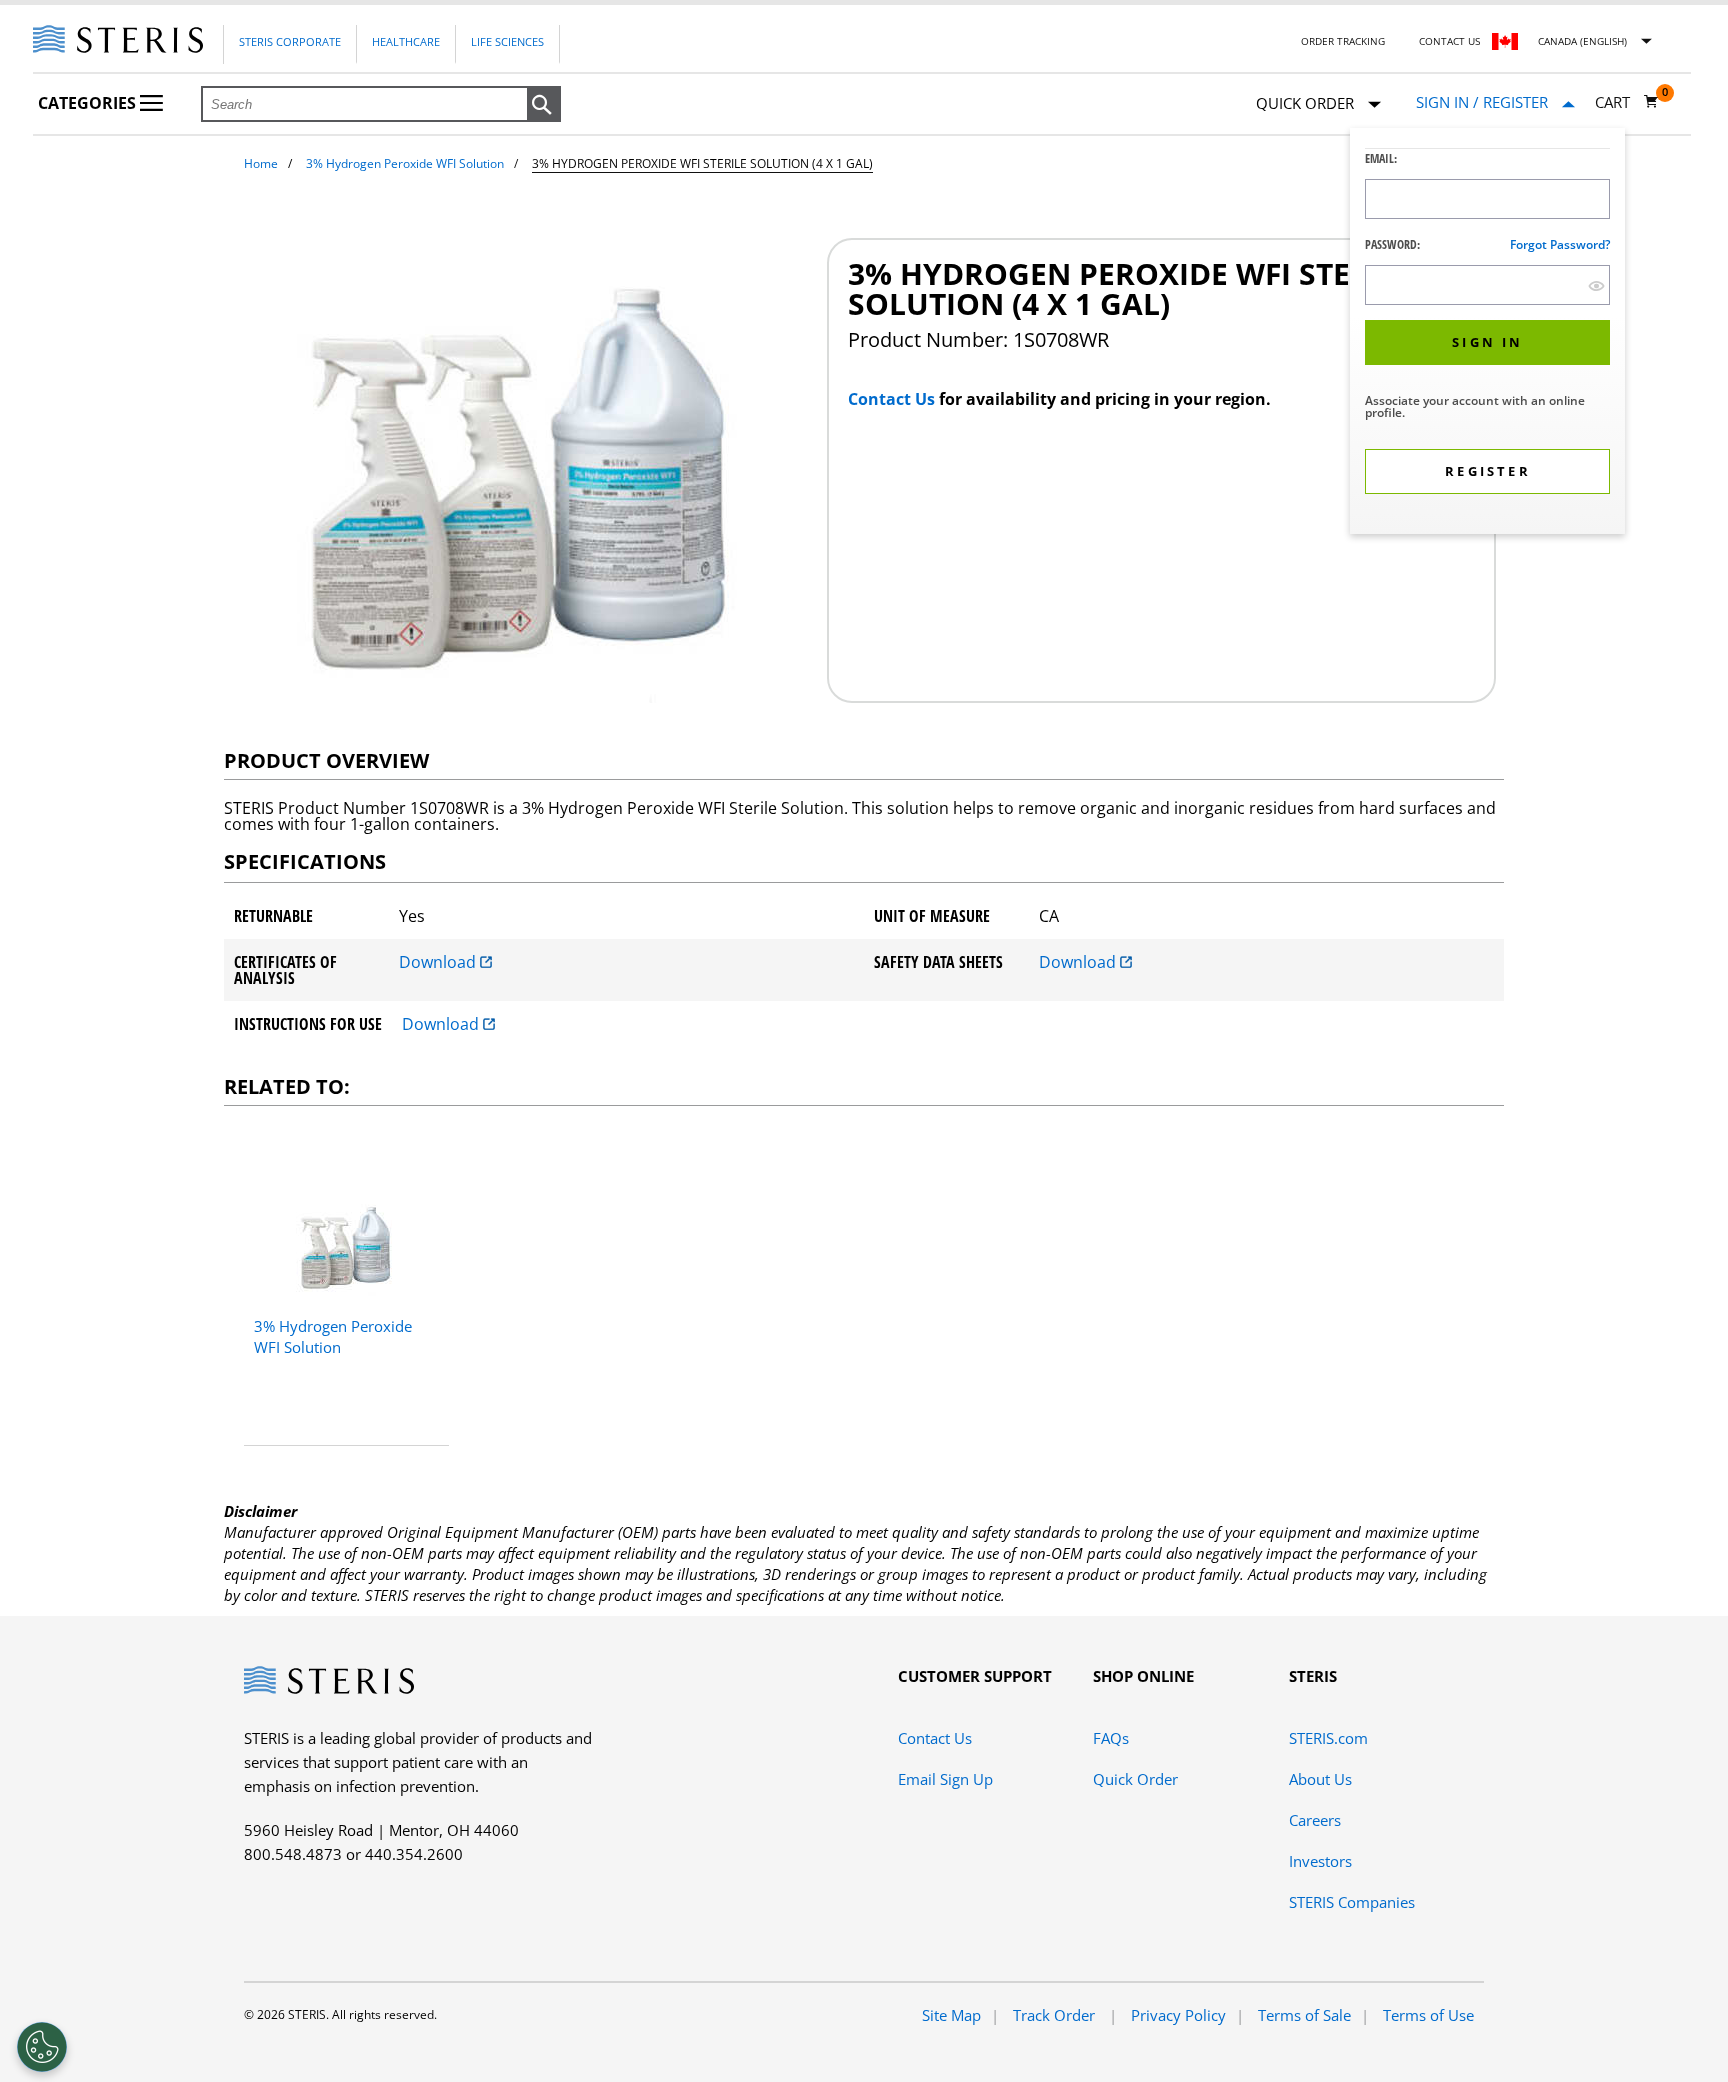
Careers (1315, 1820)
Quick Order (1135, 1779)
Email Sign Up (945, 1779)
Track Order (1056, 2015)
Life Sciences (507, 41)
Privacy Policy (1178, 2015)
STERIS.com (1328, 1738)
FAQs (1111, 1738)
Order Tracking (1343, 41)
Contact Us (1449, 41)
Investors (1320, 1861)
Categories (89, 103)
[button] (544, 105)
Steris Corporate (290, 41)
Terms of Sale (1304, 2015)
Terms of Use (1428, 2015)
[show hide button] (1596, 285)
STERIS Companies (1352, 1902)
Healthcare (406, 41)
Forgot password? (1560, 244)
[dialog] (1487, 333)
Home (261, 163)
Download (439, 962)
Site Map (951, 2015)
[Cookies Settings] (42, 2047)
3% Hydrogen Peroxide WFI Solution (405, 163)
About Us (1320, 1779)
